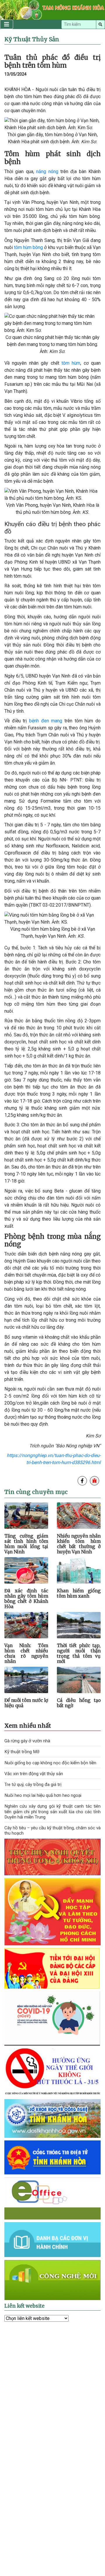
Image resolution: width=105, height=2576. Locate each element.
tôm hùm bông (28, 247)
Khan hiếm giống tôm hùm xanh (79, 1593)
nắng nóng (47, 172)
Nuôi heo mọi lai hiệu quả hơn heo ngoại (43, 1795)
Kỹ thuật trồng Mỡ (22, 1752)
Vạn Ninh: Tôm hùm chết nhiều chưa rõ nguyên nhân (26, 1654)
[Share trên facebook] (82, 1481)
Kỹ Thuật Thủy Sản (32, 39)
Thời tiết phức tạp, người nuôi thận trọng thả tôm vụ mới (79, 1654)
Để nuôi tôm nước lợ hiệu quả (26, 1703)
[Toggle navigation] (7, 24)
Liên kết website (24, 2306)
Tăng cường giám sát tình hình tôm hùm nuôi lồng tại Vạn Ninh (26, 1544)
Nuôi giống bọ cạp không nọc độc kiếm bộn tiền (50, 1763)
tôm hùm (71, 363)
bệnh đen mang (46, 721)
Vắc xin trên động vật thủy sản (34, 1774)
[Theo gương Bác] (52, 1911)
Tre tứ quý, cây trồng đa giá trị (33, 1785)
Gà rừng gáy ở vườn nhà (27, 1741)
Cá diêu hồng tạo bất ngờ (79, 1703)
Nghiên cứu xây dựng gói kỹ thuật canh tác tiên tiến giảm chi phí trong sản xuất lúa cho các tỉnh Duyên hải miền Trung (52, 1811)
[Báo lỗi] (94, 1481)
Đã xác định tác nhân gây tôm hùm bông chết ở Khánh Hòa (26, 1599)
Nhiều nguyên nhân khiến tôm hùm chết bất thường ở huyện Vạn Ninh (79, 1544)
